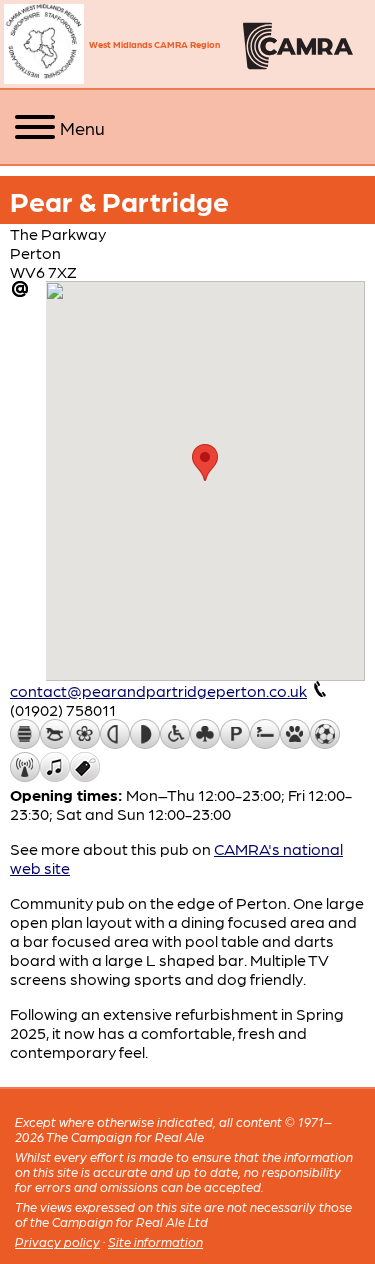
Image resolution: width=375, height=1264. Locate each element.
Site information (155, 1241)
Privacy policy (57, 1241)
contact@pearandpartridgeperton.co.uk (158, 690)
